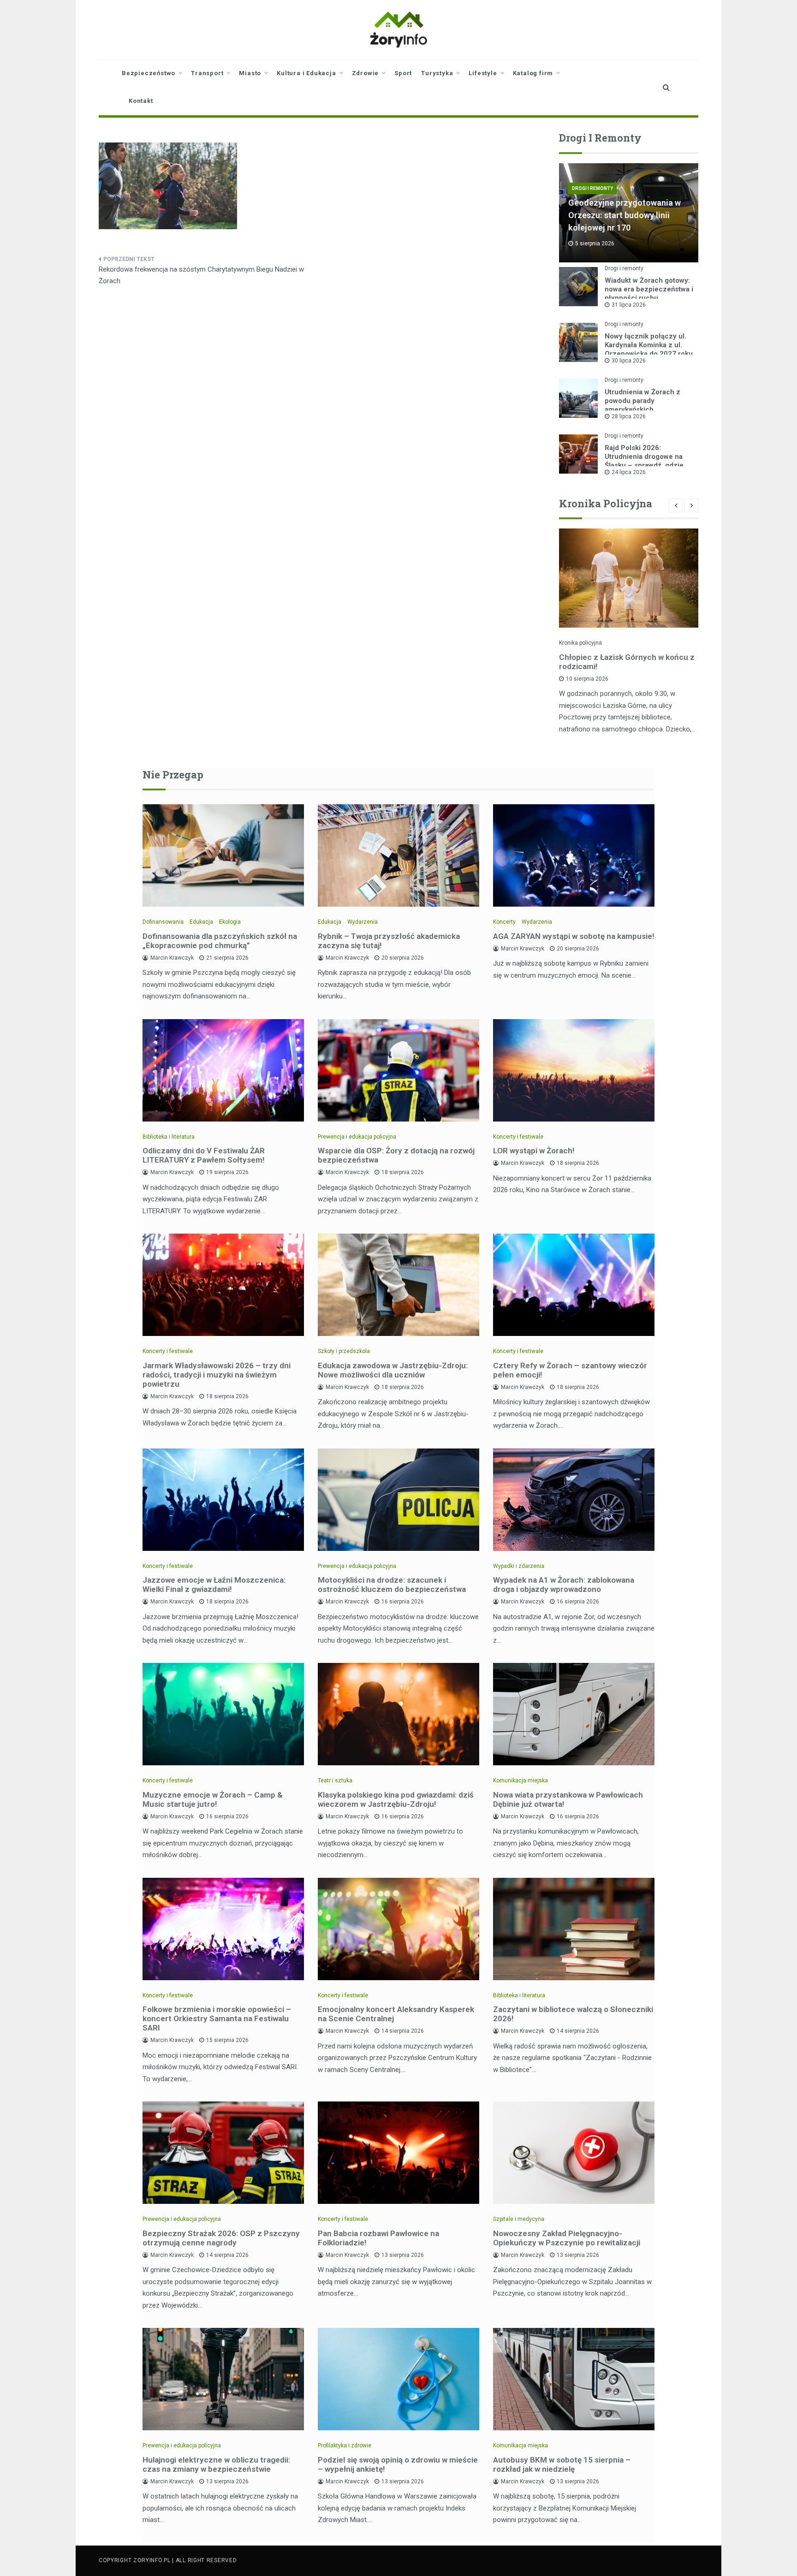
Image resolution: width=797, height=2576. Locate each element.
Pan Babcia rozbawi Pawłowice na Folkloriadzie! (378, 2238)
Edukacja (201, 922)
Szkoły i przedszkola (344, 1351)
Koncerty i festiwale (518, 1137)
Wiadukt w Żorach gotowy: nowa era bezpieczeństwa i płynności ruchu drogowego (649, 294)
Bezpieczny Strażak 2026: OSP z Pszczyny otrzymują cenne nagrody (221, 2238)
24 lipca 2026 (629, 472)
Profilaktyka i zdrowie (345, 2445)
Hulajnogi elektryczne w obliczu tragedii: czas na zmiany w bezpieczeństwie (216, 2464)
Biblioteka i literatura (169, 1137)
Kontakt (141, 101)
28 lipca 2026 (629, 416)
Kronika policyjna (580, 643)
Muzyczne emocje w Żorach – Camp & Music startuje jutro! (213, 1799)
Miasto (250, 73)
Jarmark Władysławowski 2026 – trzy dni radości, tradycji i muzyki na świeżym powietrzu (217, 1375)
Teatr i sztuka (335, 1781)
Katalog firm (533, 73)
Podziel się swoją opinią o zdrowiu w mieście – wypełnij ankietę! (398, 2464)
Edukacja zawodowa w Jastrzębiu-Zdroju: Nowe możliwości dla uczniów (393, 1370)
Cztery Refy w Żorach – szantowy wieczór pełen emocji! (570, 1370)
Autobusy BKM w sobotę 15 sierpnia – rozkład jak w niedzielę (562, 2464)
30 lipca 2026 (629, 361)
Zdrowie (366, 73)
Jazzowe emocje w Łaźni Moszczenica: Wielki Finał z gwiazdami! (214, 1585)
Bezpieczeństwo (149, 73)
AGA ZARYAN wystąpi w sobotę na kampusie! (574, 936)
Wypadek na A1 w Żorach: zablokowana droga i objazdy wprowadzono (564, 1585)
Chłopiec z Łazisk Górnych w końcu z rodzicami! (627, 662)
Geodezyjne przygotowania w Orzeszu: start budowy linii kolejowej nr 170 (625, 215)
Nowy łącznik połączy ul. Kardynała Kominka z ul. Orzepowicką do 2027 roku (649, 345)
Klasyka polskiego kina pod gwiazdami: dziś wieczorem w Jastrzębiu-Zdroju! (396, 1799)
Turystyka (437, 73)
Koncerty (504, 922)
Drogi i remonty (592, 188)
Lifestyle (483, 73)
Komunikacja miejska (520, 1781)
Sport (403, 73)
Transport (207, 73)
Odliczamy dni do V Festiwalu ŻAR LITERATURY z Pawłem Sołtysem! (204, 1155)
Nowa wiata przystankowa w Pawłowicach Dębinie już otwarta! (568, 1799)
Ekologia (230, 922)
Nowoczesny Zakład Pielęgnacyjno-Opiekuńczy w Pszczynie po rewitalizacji (567, 2238)
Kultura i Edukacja (306, 73)
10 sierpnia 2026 (587, 679)
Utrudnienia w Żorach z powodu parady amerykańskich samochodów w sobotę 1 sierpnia (645, 410)
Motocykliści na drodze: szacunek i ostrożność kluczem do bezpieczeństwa (392, 1585)
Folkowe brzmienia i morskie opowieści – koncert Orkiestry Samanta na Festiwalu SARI (217, 2018)
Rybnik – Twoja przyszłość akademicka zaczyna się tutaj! (389, 941)
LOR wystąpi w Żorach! (534, 1151)
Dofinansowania (163, 922)
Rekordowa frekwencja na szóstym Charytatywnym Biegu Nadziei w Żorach (201, 275)
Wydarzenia (363, 922)
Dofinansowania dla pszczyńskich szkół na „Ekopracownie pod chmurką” (220, 941)
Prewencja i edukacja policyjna (357, 1137)
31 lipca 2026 (629, 305)
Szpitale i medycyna (519, 2219)
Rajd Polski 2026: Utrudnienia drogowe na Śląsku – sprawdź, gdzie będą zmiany (644, 461)
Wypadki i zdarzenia (519, 1566)
